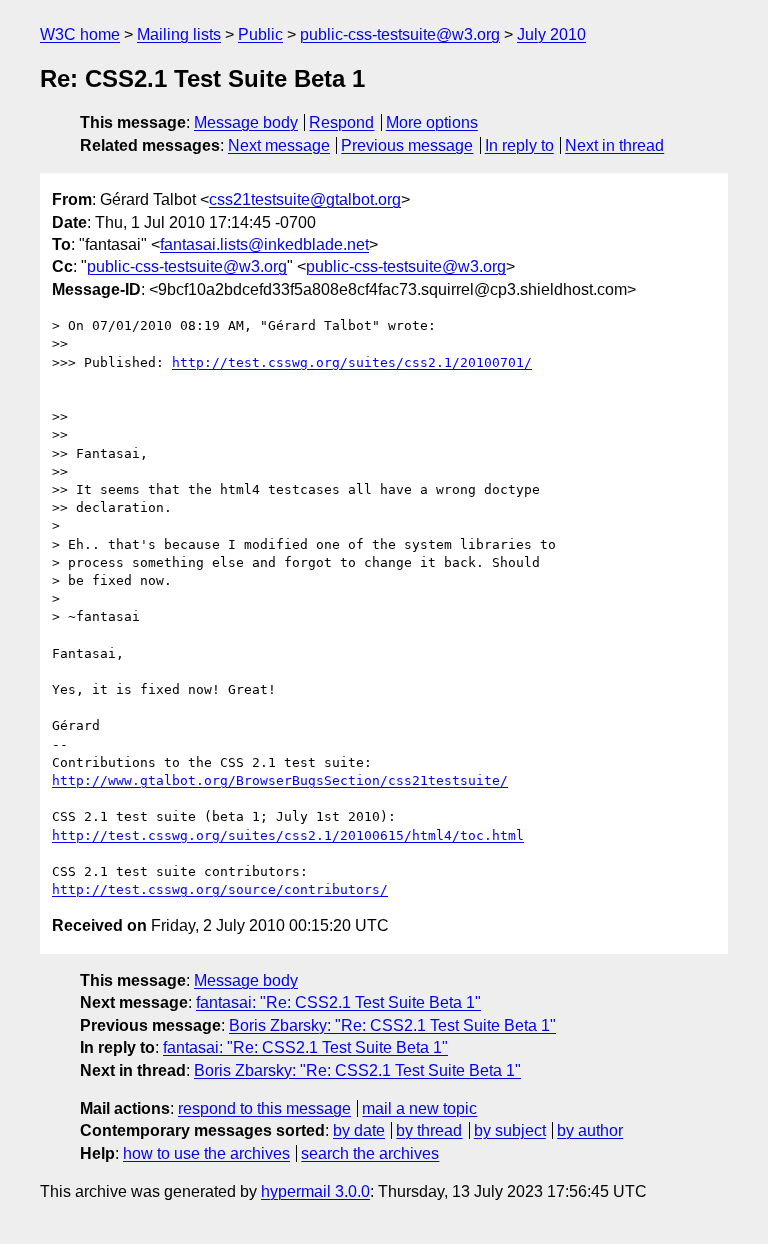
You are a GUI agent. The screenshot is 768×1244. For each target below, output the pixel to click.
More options (432, 122)
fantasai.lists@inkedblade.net (264, 244)
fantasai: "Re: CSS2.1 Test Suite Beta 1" (338, 1002)
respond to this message (264, 1108)
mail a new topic (419, 1108)
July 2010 (551, 34)
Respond (341, 122)
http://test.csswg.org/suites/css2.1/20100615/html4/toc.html (288, 835)
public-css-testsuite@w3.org (400, 34)
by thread (429, 1130)
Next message (279, 145)
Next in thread (614, 145)
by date (359, 1130)
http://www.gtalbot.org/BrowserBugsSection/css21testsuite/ (280, 780)
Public (260, 34)
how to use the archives (206, 1153)
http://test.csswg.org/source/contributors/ (220, 889)
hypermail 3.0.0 (315, 1191)
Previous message (407, 145)
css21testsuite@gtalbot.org (305, 199)
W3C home (80, 34)
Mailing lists (179, 34)
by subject (510, 1130)
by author (590, 1130)
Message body (246, 122)
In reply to (519, 145)
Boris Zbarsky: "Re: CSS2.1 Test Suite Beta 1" (392, 1025)
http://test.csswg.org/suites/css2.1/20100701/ (352, 362)
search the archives (370, 1153)
